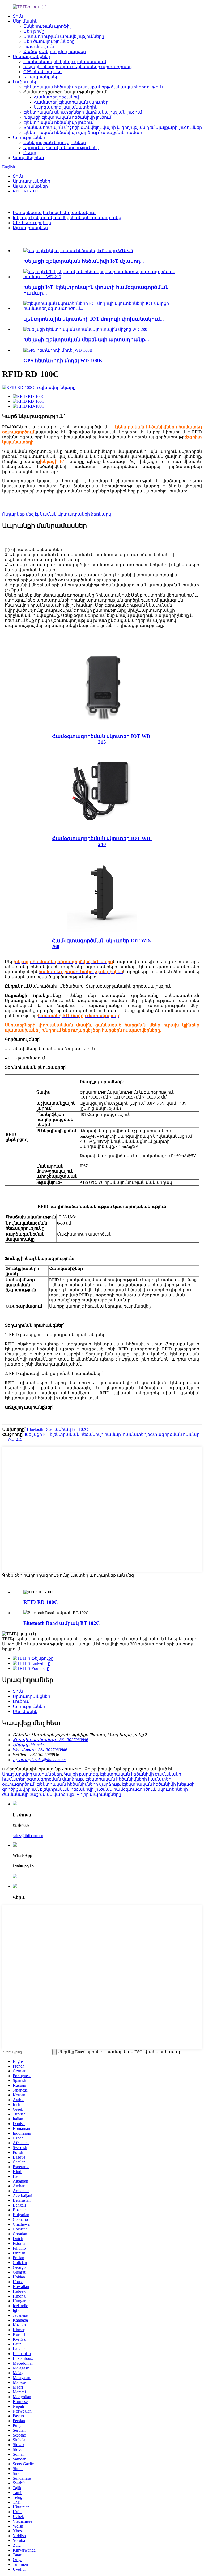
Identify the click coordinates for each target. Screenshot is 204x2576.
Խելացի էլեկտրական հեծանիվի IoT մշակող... (84, 261)
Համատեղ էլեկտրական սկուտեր (71, 102)
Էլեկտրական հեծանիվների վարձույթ (78, 1784)
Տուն (18, 16)
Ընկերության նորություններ (55, 143)
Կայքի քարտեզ (81, 1774)
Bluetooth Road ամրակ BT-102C (57, 1429)
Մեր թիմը (34, 31)
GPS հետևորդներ (42, 72)
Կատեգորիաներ (21, 202)
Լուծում (21, 1701)
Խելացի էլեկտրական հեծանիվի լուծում (67, 117)
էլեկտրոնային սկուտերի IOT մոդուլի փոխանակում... (94, 319)
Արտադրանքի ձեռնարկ (84, 514)
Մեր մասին (25, 21)
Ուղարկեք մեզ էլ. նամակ (29, 514)
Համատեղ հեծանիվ (56, 97)
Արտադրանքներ (31, 57)
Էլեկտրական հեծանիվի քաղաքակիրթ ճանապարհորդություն (93, 87)
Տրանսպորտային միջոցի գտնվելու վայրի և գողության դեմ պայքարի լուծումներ (113, 127)
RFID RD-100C (27, 191)
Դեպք (30, 153)
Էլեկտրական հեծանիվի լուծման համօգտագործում (97, 1789)
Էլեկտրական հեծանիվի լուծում (58, 122)
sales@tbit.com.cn (28, 1836)
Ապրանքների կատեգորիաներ (53, 1581)
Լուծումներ (25, 82)
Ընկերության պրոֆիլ (47, 26)
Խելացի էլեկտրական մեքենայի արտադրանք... (86, 340)
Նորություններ (29, 137)
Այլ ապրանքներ (41, 77)
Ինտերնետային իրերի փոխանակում (65, 62)
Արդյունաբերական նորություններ (61, 148)
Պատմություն (39, 46)
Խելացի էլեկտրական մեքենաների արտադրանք (78, 67)
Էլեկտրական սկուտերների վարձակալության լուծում (83, 112)
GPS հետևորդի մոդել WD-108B (63, 361)
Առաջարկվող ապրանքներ (46, 239)
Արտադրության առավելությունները (64, 36)
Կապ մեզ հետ (28, 158)
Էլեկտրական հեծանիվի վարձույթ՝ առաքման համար (83, 132)
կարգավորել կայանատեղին (66, 107)
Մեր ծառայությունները (49, 41)
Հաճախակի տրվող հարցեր (55, 52)
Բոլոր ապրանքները (99, 1794)
